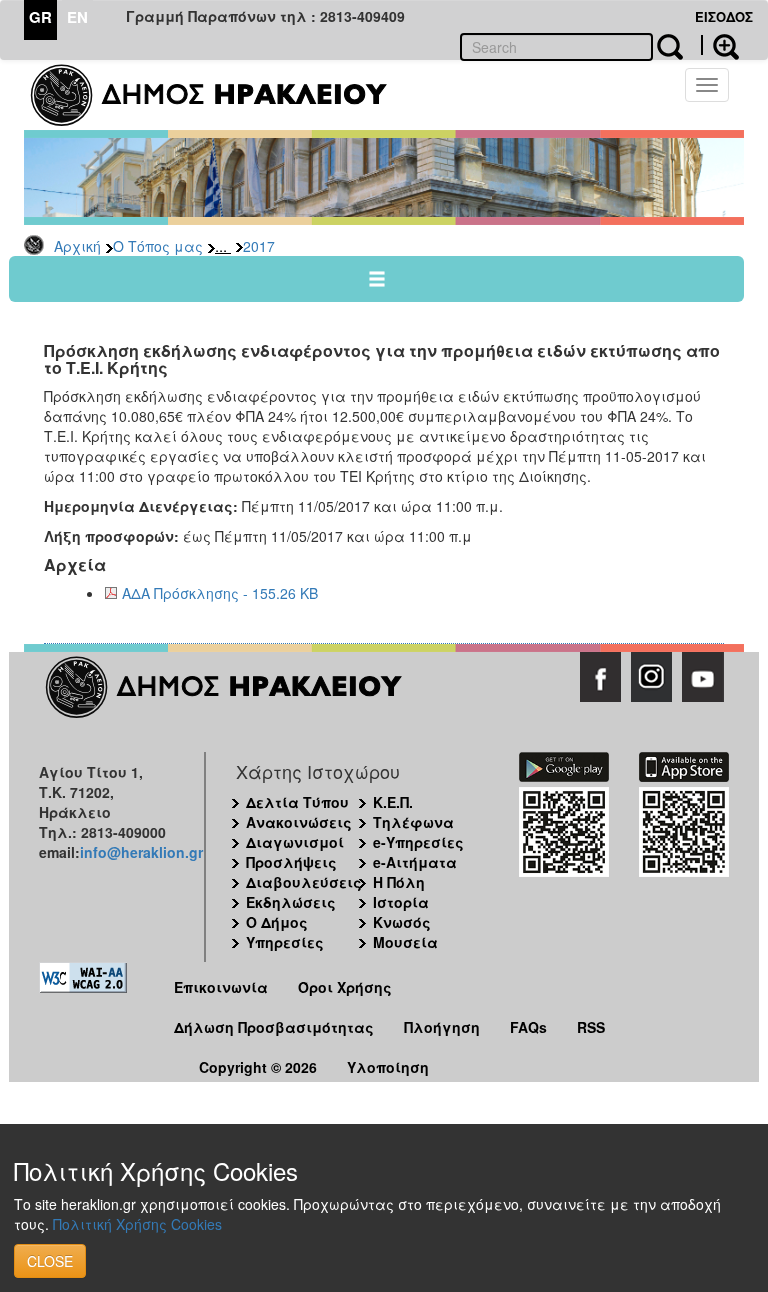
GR (40, 17)
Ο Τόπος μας (158, 246)
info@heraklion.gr (141, 852)
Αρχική (77, 246)
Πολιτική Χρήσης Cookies (137, 1224)
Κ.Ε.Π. (393, 802)
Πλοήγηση (442, 1027)
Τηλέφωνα (413, 822)
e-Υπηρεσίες (418, 842)
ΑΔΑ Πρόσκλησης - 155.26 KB (220, 593)
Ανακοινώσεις (299, 822)
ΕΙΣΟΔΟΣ (724, 16)
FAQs (528, 1027)
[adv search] (720, 45)
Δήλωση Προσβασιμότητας (274, 1027)
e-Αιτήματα (415, 862)
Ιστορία (401, 902)
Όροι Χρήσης (345, 987)
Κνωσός (402, 922)
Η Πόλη (399, 882)
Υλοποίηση (388, 1067)
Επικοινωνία (221, 987)
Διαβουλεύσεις (304, 882)
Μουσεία (405, 942)
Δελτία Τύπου (297, 802)
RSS (591, 1027)
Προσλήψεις (291, 862)
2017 (259, 246)
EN (77, 17)
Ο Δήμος (277, 922)
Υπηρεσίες (285, 942)
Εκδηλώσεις (291, 902)
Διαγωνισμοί (295, 842)
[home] (221, 95)
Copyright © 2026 (258, 1067)
